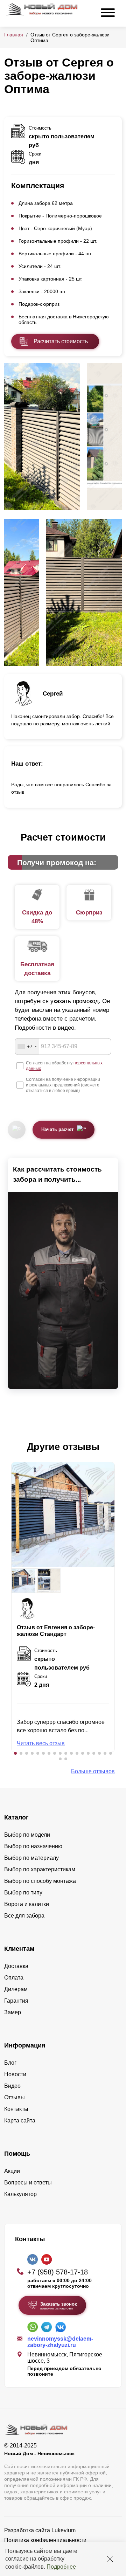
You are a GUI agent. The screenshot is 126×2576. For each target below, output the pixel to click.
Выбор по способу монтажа (40, 1881)
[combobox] (27, 1047)
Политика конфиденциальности (45, 2540)
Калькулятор (20, 2194)
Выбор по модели (27, 1835)
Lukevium (64, 2530)
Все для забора (24, 1916)
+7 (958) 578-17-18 (58, 2272)
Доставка (16, 1966)
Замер (13, 2012)
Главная (14, 35)
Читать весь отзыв (41, 1743)
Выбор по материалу (31, 1858)
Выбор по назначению (33, 1846)
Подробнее (61, 2567)
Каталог (16, 1817)
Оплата (14, 1978)
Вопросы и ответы (28, 2183)
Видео (12, 2086)
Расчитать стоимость (61, 341)
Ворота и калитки (27, 1904)
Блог (10, 2063)
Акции (12, 2171)
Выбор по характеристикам (40, 1869)
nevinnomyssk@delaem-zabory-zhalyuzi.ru (60, 2342)
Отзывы (15, 2097)
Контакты (16, 2109)
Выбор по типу (23, 1893)
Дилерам (16, 1989)
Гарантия (16, 2001)
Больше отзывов (93, 1771)
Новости (15, 2074)
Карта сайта (20, 2121)
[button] (15, 1753)
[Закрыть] (110, 2559)
